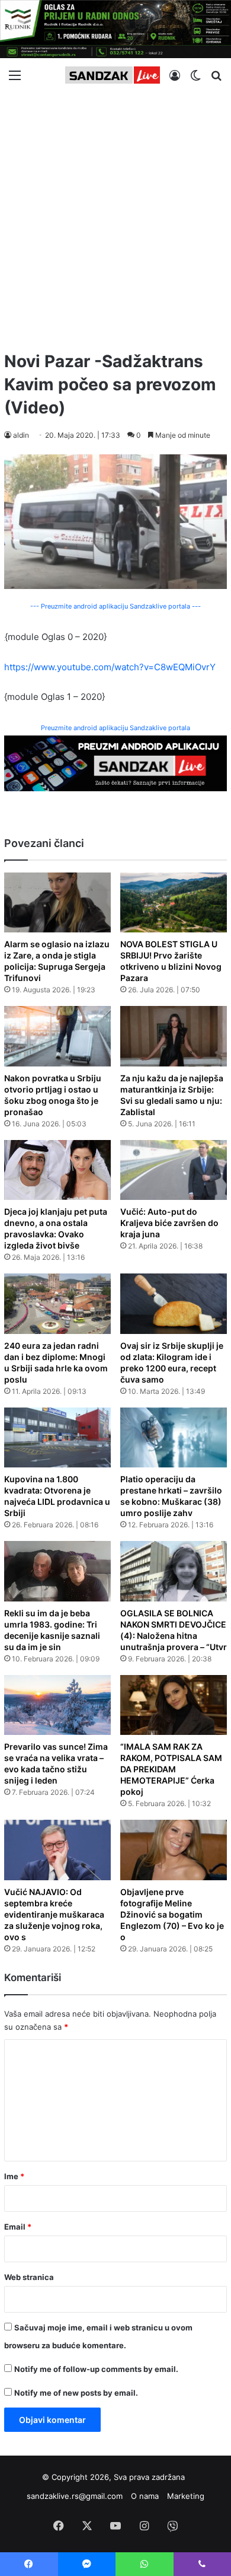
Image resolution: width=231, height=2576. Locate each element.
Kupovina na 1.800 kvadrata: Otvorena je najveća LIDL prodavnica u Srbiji (57, 1496)
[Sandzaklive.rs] (113, 75)
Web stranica (29, 2277)
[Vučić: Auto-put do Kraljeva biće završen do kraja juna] (174, 1170)
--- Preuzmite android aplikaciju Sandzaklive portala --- (115, 606)
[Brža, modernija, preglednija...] (115, 762)
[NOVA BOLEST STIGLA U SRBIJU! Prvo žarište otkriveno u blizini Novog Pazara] (174, 903)
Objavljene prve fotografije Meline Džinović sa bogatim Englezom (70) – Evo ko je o (172, 1914)
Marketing (186, 2496)
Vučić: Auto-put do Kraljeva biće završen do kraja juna (169, 1223)
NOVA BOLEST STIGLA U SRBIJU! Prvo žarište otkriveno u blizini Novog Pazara (171, 961)
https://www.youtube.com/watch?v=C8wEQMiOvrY (110, 667)
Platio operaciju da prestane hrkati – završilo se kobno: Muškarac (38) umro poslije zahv (171, 1496)
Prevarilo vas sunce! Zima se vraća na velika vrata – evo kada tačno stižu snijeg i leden (56, 1763)
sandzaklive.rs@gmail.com (75, 2496)
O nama (145, 2496)
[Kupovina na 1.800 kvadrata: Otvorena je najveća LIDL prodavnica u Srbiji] (57, 1438)
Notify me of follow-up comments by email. (96, 2369)
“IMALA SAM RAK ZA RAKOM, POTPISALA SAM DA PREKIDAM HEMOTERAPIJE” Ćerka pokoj (171, 1769)
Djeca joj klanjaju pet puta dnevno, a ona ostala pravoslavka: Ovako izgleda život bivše (56, 1228)
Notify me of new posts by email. (76, 2393)
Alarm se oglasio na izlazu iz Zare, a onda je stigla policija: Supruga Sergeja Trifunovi (57, 961)
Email (18, 2227)
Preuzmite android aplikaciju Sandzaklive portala (115, 728)
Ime (14, 2176)
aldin (21, 435)
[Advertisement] (115, 216)
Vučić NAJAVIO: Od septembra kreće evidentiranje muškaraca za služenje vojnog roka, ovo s (54, 1914)
